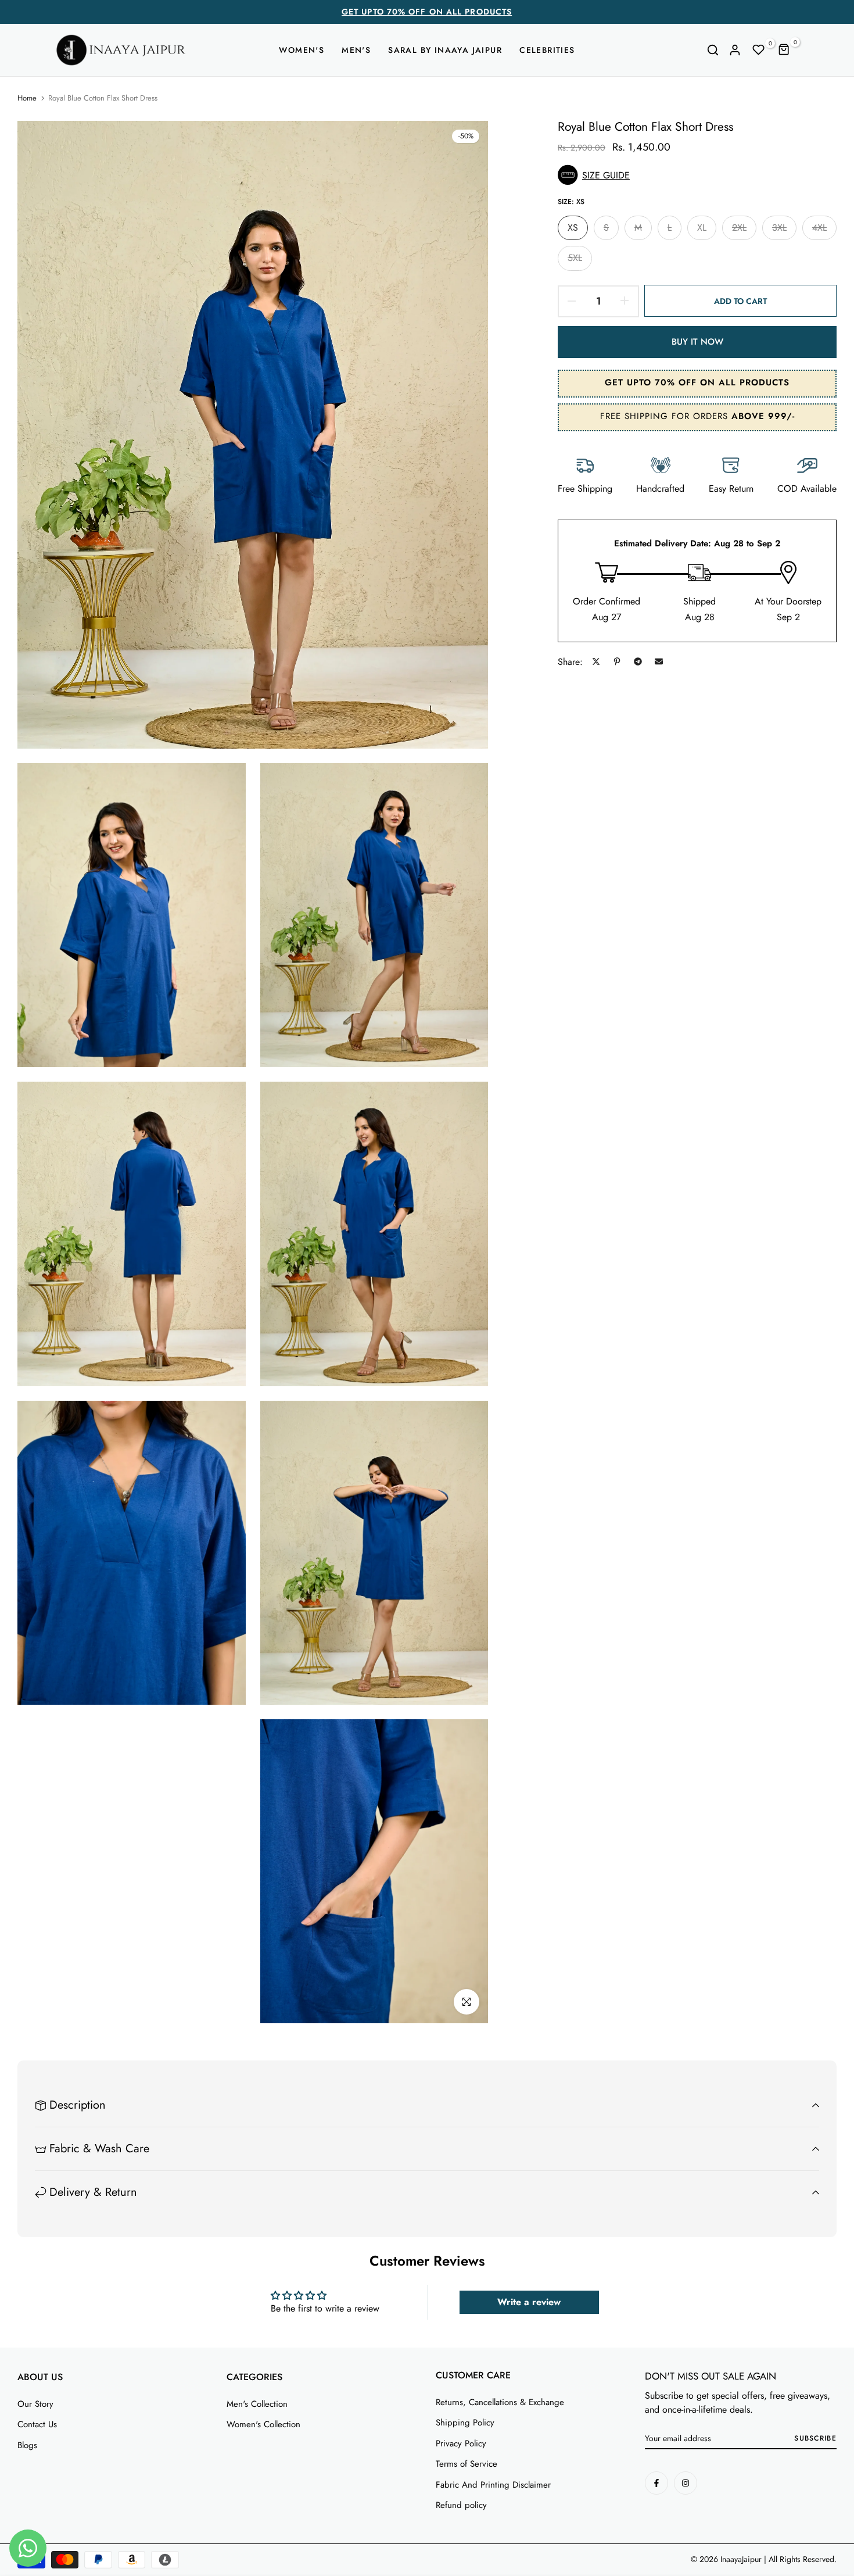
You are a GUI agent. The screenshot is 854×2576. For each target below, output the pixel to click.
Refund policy (461, 2505)
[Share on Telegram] (638, 661)
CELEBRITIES (547, 50)
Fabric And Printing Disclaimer (493, 2485)
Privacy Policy (461, 2443)
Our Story (35, 2404)
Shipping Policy (465, 2423)
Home (27, 98)
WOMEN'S (302, 50)
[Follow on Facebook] (656, 2483)
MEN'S (356, 50)
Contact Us (37, 2424)
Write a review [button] (529, 2302)
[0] (759, 50)
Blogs (27, 2445)
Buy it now (697, 341)
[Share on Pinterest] (617, 661)
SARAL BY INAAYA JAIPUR (445, 50)
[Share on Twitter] (596, 661)
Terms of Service (467, 2464)
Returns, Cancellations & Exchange (500, 2402)
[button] (697, 175)
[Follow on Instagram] (686, 2483)
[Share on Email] (659, 661)
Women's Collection (263, 2424)
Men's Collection (257, 2404)
